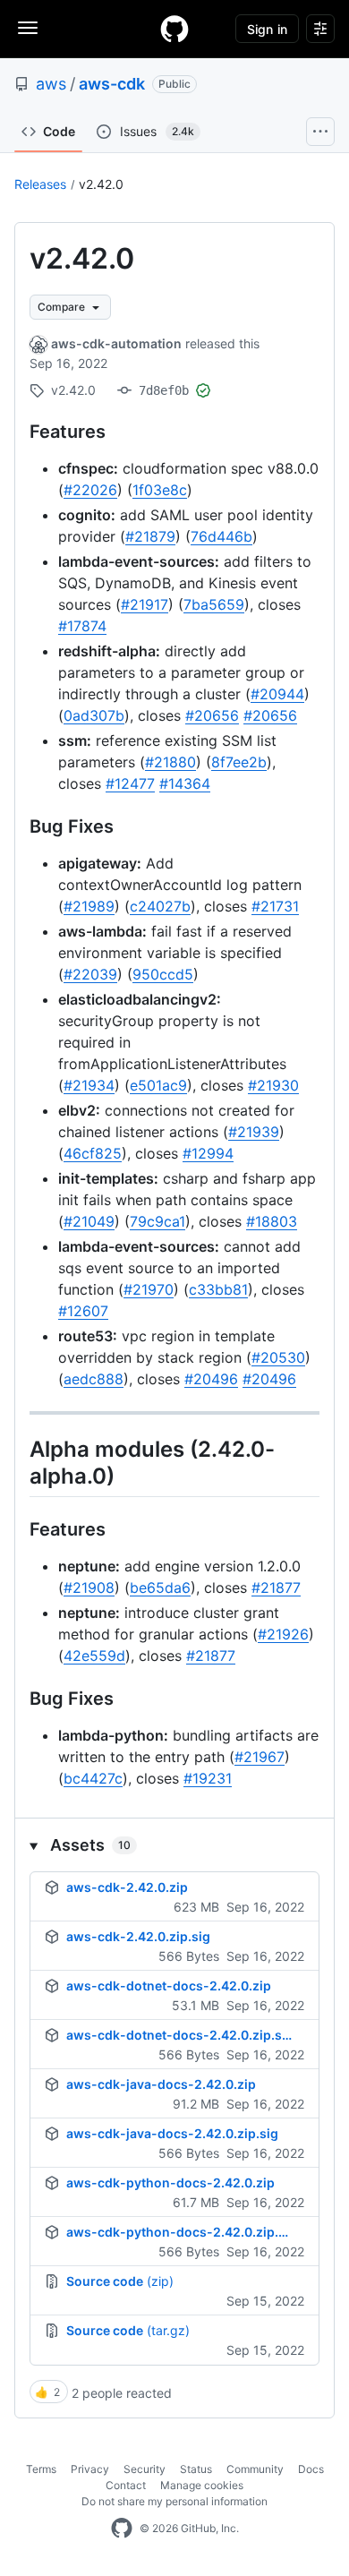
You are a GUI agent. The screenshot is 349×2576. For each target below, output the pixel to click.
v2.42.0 (101, 184)
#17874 (82, 626)
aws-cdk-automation (116, 343)
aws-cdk (112, 84)
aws (51, 84)
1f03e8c (160, 490)
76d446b (221, 536)
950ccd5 (163, 974)
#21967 (260, 1757)
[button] (174, 1845)
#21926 (283, 1634)
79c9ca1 (157, 1221)
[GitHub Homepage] (122, 2529)
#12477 (130, 783)
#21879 (150, 536)
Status (196, 2469)
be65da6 (160, 1588)
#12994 (208, 1153)
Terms (41, 2469)
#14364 (185, 783)
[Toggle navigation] (28, 28)
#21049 (89, 1221)
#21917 (145, 604)
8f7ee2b (239, 762)
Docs (311, 2469)
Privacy (90, 2469)
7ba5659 (214, 604)
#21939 (254, 1132)
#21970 (149, 1289)
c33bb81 (218, 1289)
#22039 (90, 974)
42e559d (94, 1656)
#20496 (211, 1379)
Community (255, 2469)
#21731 (275, 906)
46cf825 (93, 1153)
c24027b (160, 906)
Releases (40, 184)
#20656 (212, 715)
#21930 (273, 1085)
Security (145, 2469)
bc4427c (93, 1778)
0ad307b (94, 715)
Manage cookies (202, 2485)
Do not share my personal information (174, 2501)
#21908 (89, 1588)
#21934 (89, 1085)
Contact (126, 2485)
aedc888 (94, 1379)
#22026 (90, 490)
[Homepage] (174, 29)
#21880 (170, 762)
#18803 (272, 1221)
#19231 (208, 1778)
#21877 (276, 1588)
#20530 (278, 1357)
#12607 (83, 1311)
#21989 (89, 906)
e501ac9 (158, 1085)
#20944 (277, 694)
